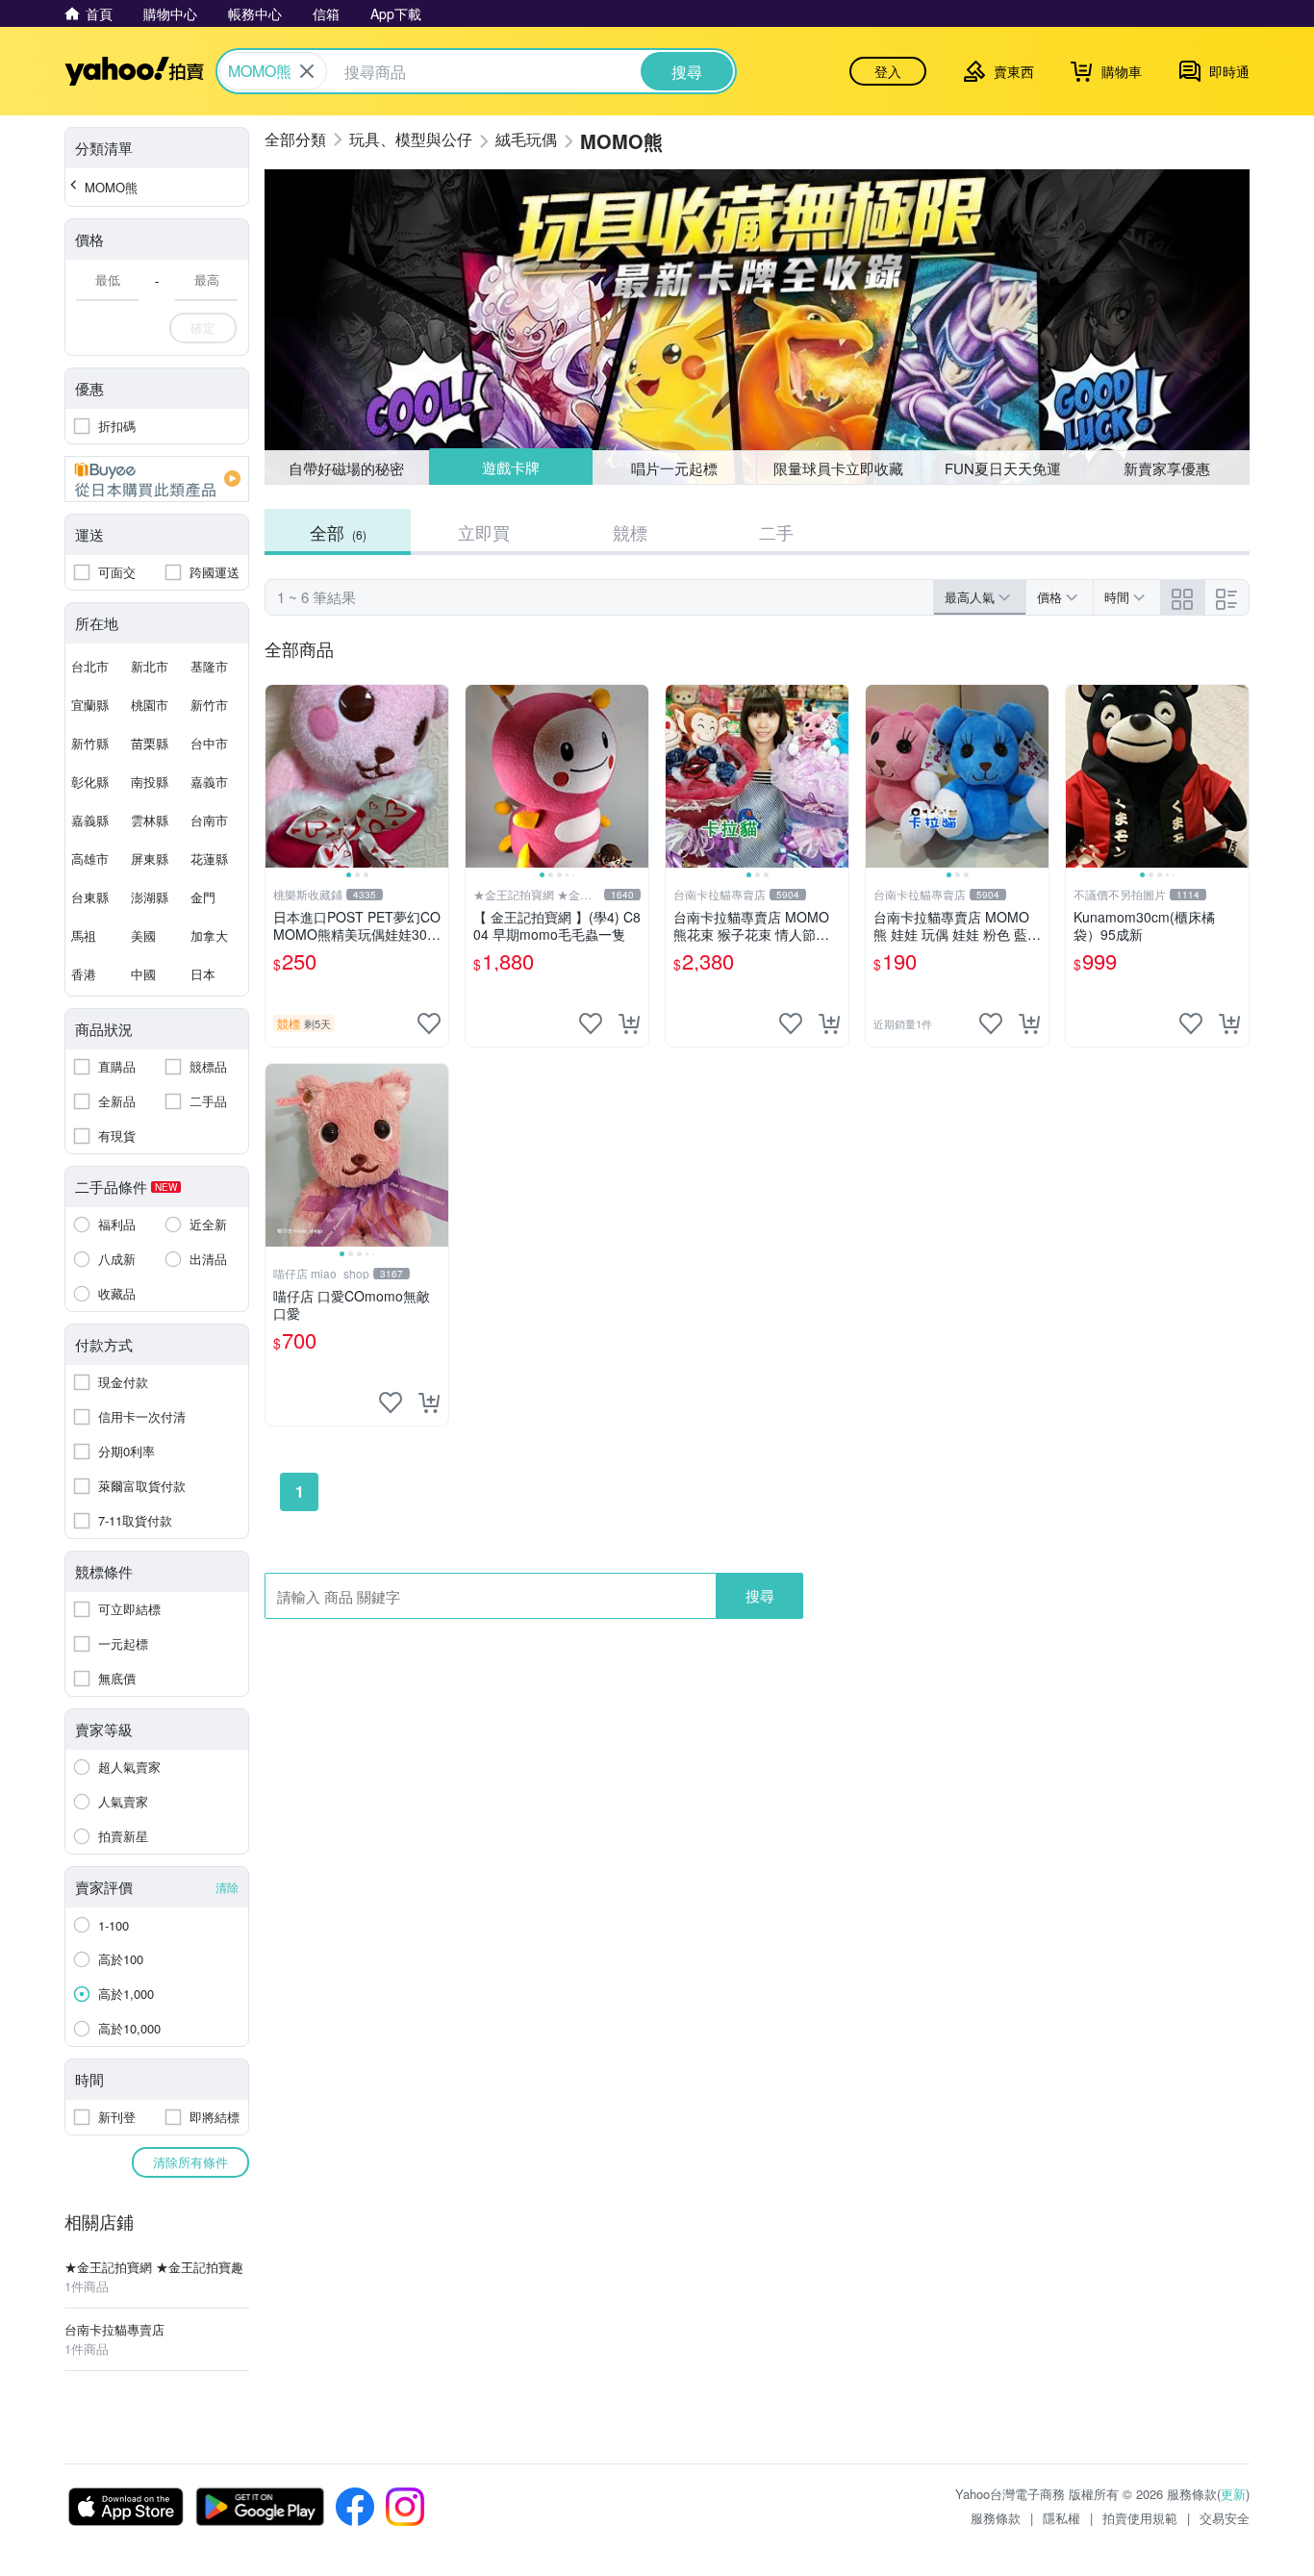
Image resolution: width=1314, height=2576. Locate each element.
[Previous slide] (278, 776)
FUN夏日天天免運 (1003, 468)
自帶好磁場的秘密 (346, 468)
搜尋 (760, 1595)
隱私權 (1061, 2518)
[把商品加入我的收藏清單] (429, 1023)
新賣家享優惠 (1167, 468)
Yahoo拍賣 (134, 71)
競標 (630, 532)
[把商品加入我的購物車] (629, 1023)
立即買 (484, 532)
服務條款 (996, 2518)
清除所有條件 (190, 2162)
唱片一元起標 (675, 467)
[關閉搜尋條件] (307, 71)
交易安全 (1225, 2518)
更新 (1233, 2494)
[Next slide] (436, 776)
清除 (227, 1887)
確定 (203, 328)
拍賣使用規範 (1140, 2518)
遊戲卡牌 (510, 468)
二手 (776, 532)
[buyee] (157, 479)
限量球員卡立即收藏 (838, 468)
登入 (888, 71)
